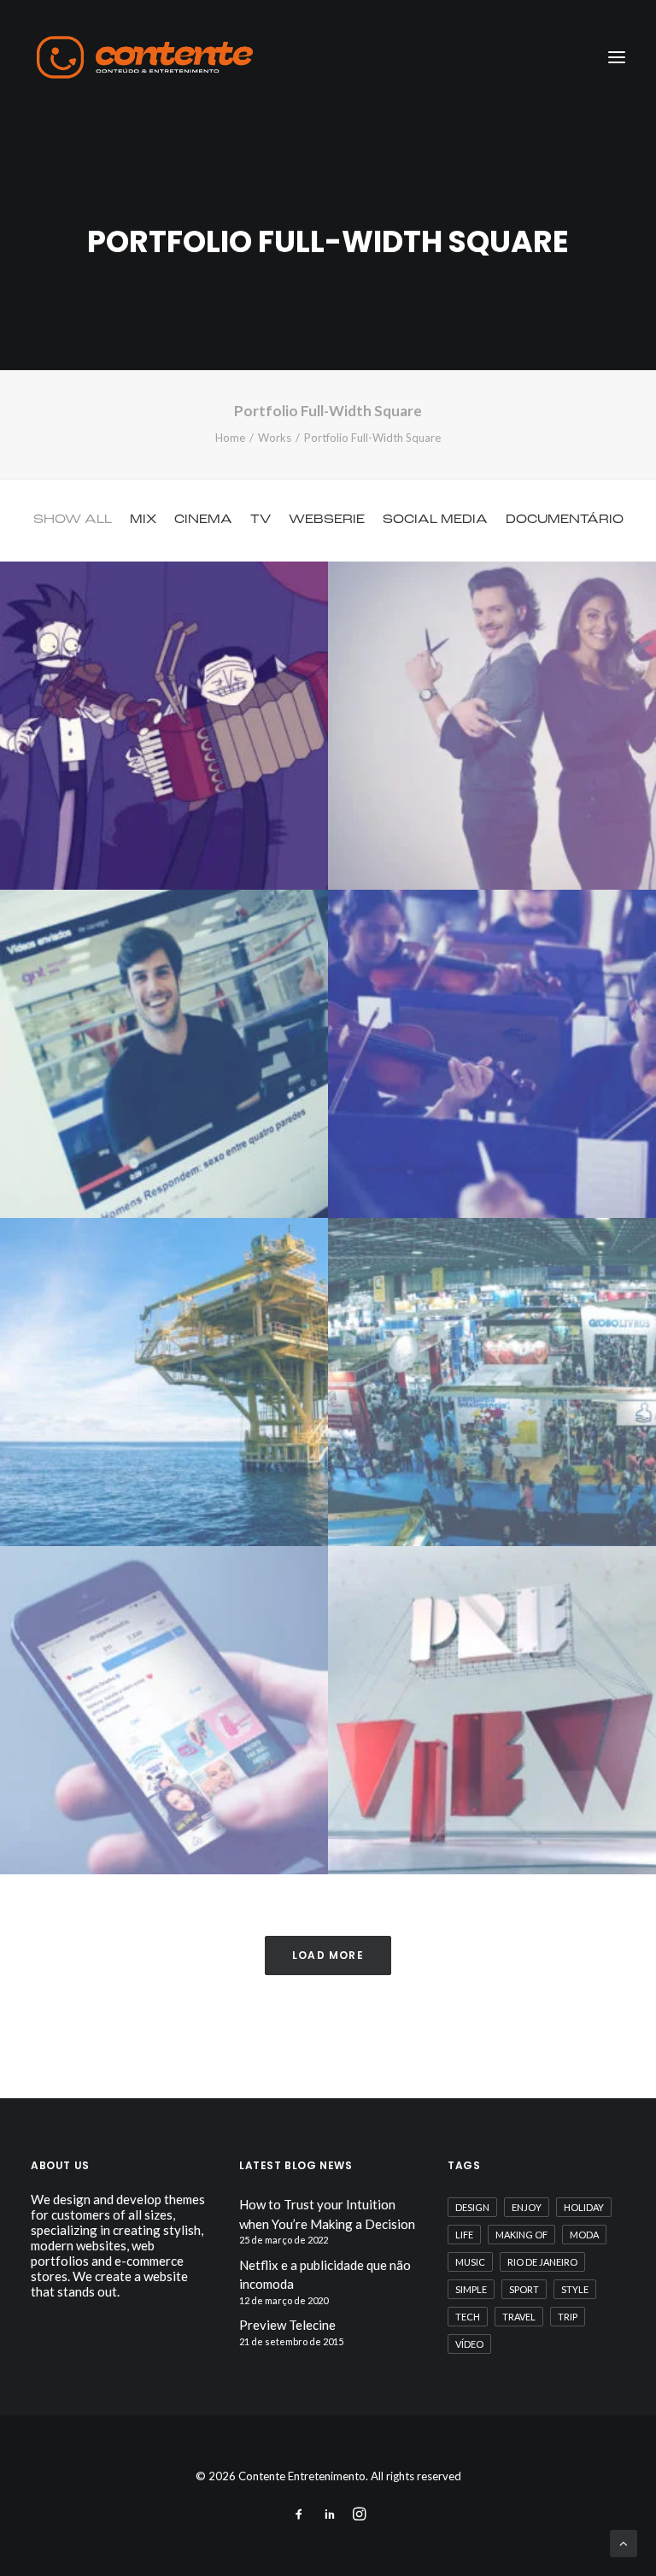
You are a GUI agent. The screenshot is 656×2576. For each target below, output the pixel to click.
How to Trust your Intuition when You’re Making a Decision (327, 2214)
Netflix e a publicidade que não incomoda (325, 2275)
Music (470, 2262)
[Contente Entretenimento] (145, 57)
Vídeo (469, 2344)
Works (275, 438)
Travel (519, 2317)
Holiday (584, 2207)
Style (575, 2289)
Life (464, 2235)
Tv (261, 520)
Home (230, 438)
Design (472, 2207)
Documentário (565, 520)
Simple (471, 2289)
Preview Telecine (287, 2325)
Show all (73, 520)
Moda (584, 2235)
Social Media (435, 520)
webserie (327, 520)
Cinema (203, 520)
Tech (468, 2317)
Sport (524, 2289)
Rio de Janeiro (542, 2262)
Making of (521, 2235)
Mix (143, 520)
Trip (568, 2317)
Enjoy (527, 2207)
